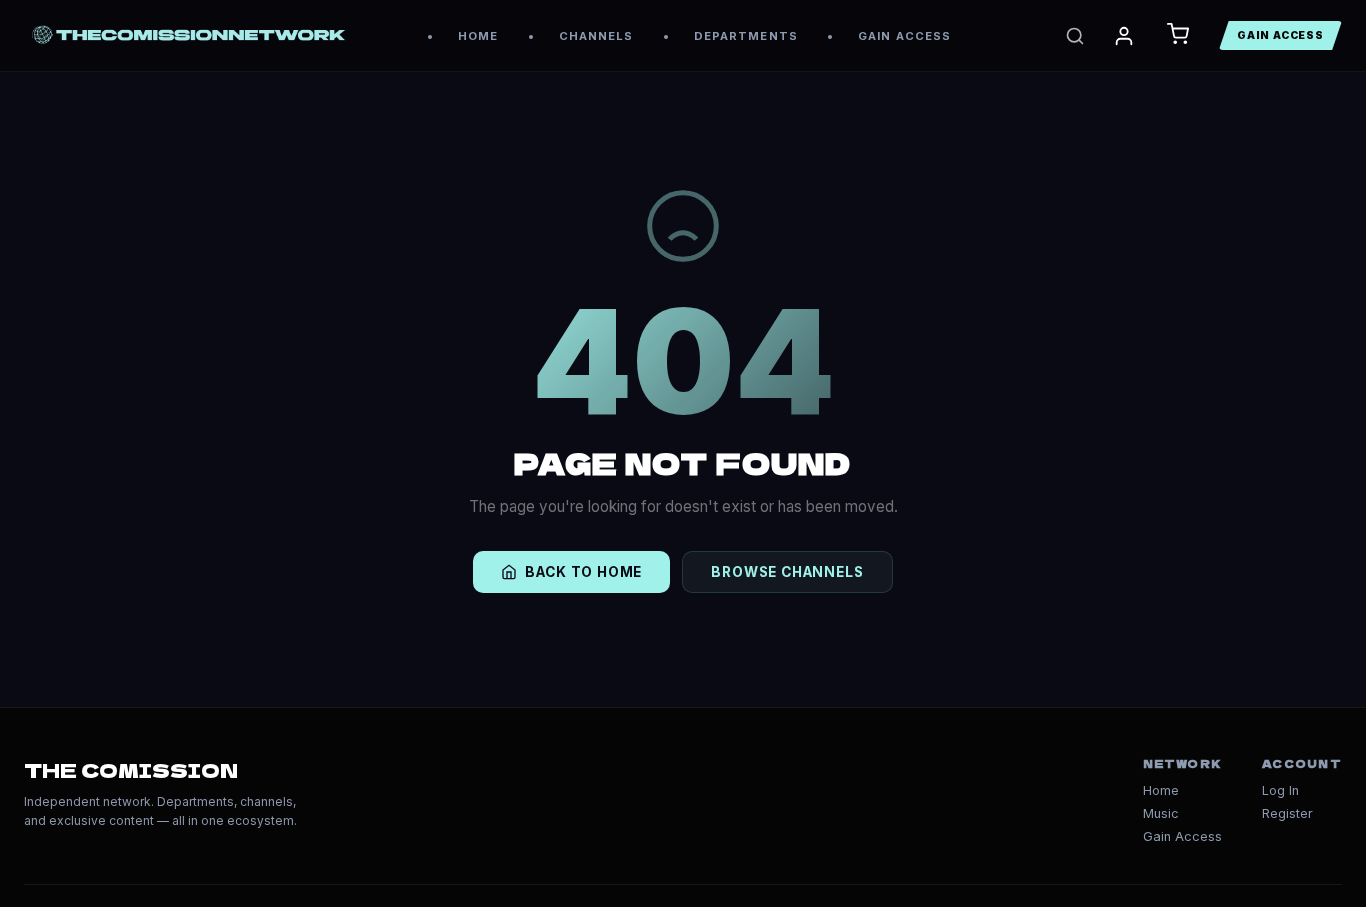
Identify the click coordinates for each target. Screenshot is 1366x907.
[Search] (1075, 36)
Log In (1280, 790)
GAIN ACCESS (904, 36)
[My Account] (1124, 36)
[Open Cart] (1178, 35)
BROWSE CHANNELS (787, 572)
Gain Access (1182, 836)
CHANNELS (596, 36)
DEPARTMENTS (746, 36)
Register (1287, 813)
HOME (478, 36)
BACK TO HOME (583, 572)
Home (1161, 790)
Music (1161, 813)
